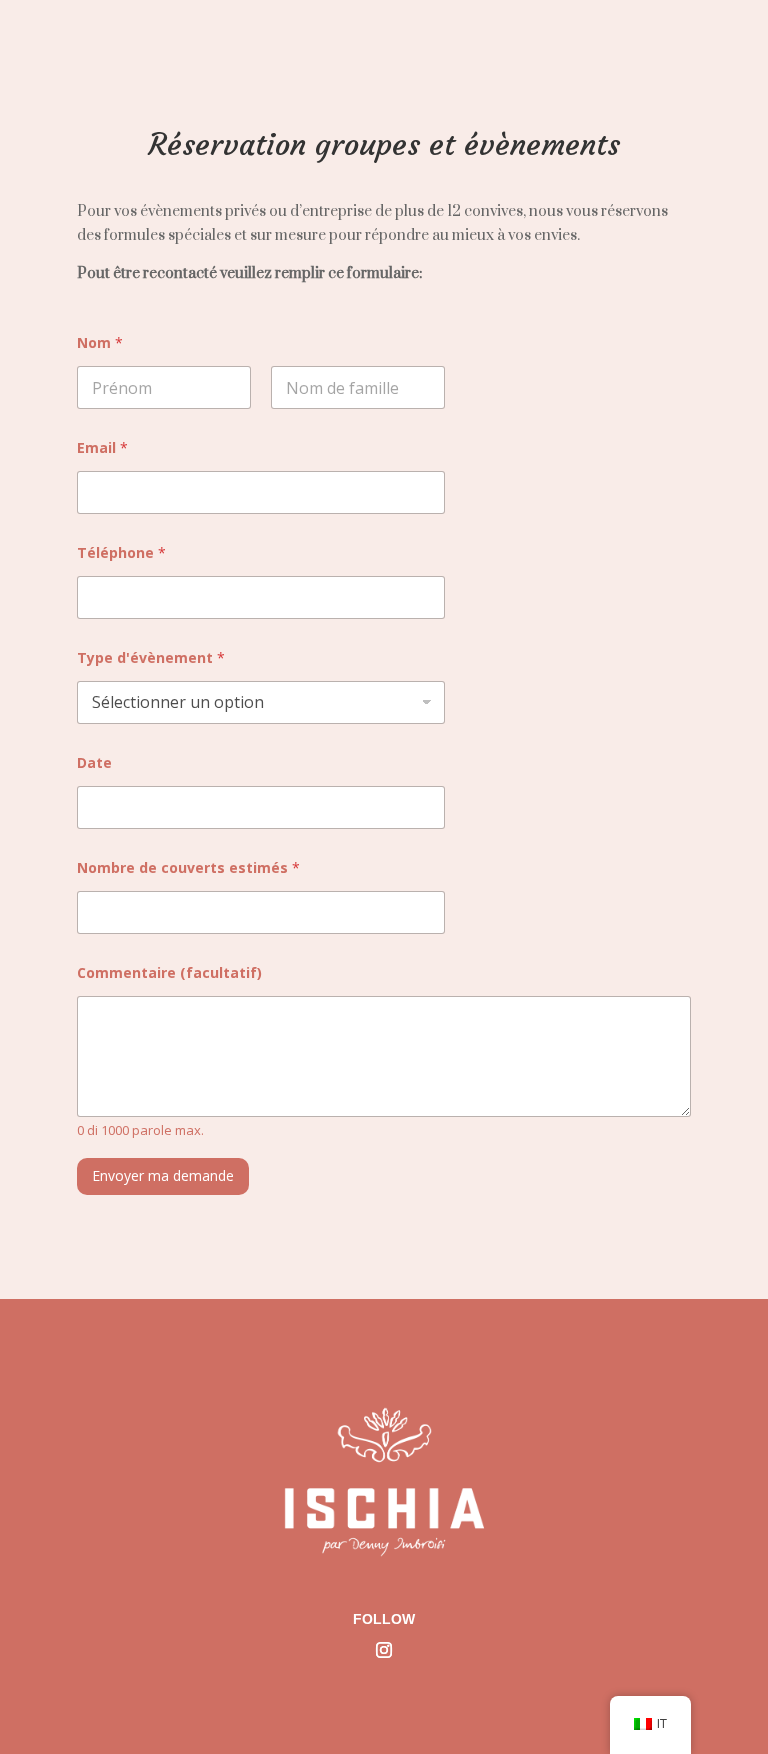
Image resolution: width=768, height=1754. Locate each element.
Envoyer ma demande (163, 1175)
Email (102, 447)
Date (94, 762)
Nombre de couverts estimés (188, 867)
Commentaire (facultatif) (169, 972)
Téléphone (121, 552)
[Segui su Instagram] (384, 1650)
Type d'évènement (151, 657)
